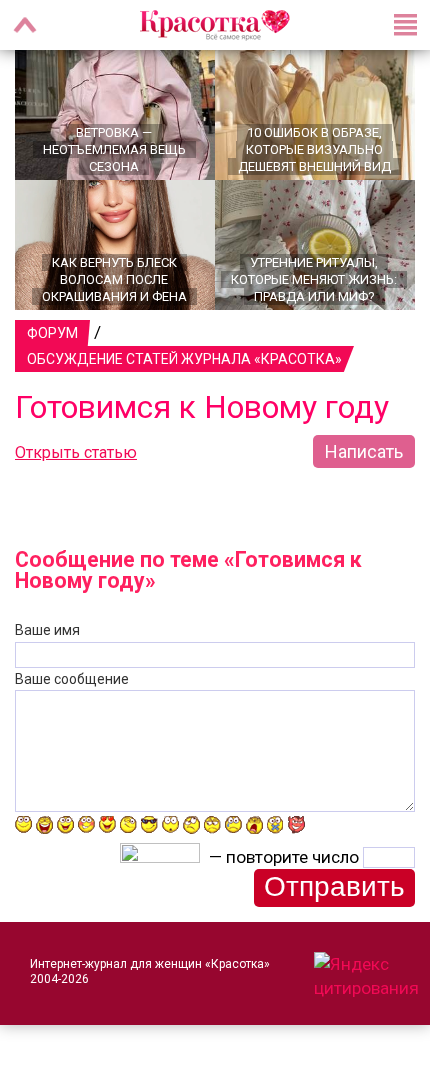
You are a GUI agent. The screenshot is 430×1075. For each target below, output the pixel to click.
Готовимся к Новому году (202, 407)
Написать (364, 451)
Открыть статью (76, 452)
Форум (52, 333)
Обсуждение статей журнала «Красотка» (184, 359)
